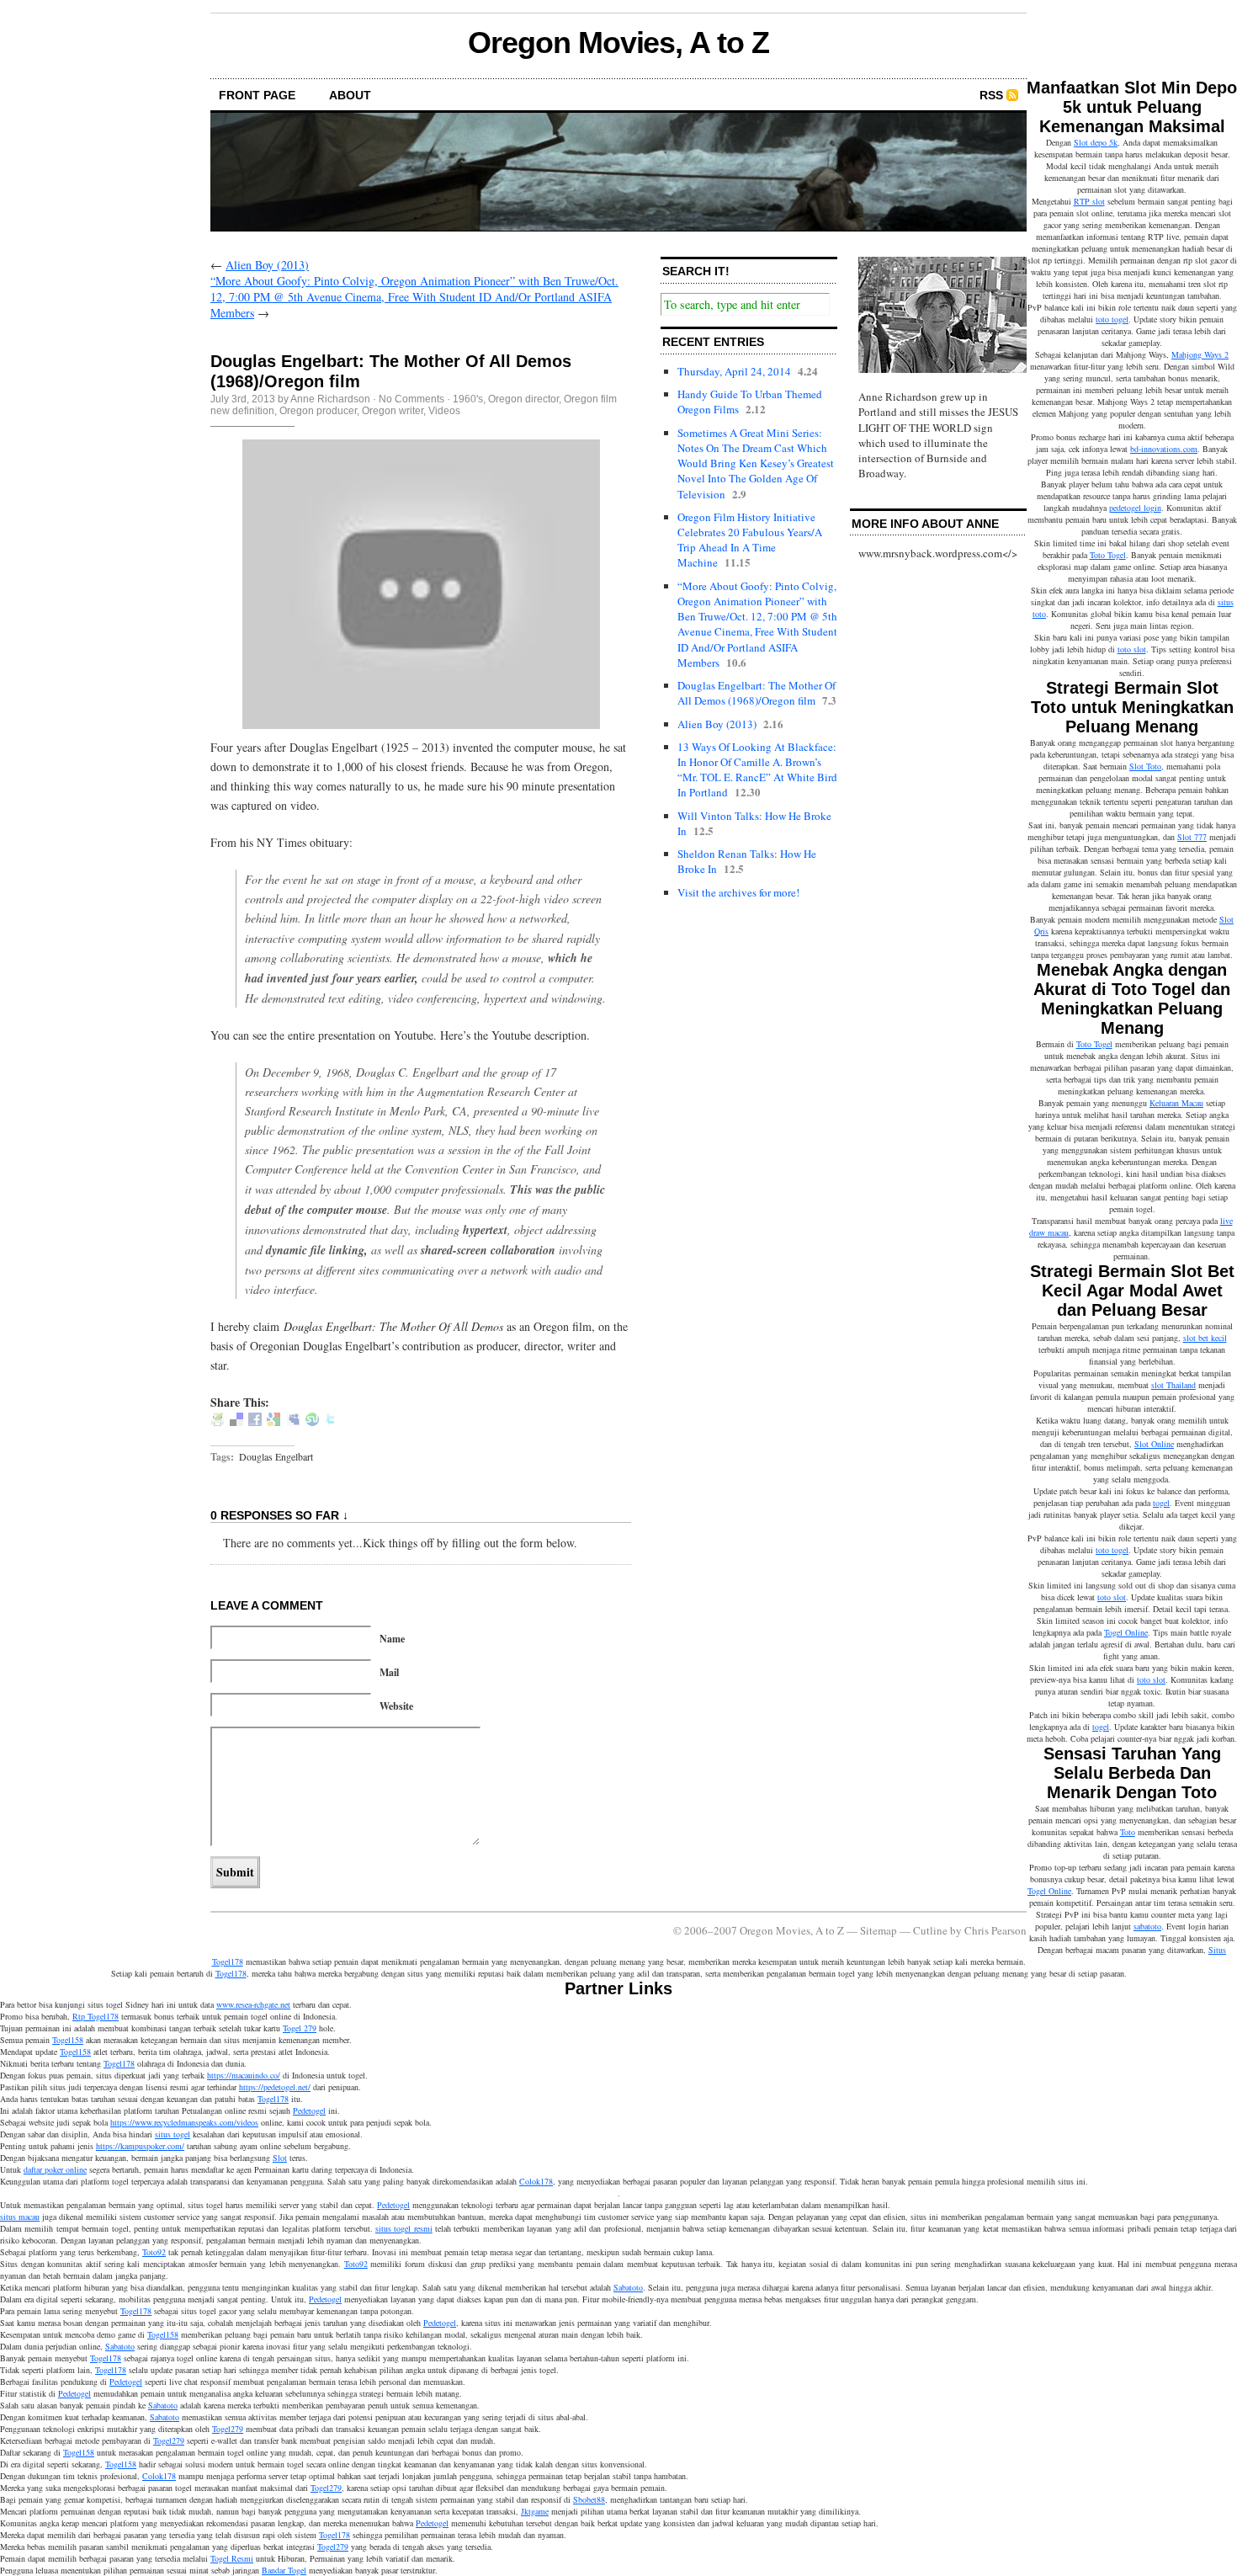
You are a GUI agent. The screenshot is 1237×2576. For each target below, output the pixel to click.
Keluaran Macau (1176, 1103)
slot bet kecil (1205, 1338)
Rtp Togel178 (96, 2016)
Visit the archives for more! (738, 892)
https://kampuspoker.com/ (140, 2146)
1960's (468, 399)
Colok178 (536, 2181)
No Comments (411, 399)
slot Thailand (1173, 1385)
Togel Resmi (232, 2558)
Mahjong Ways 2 (1200, 354)
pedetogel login (1135, 508)
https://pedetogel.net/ (275, 2087)
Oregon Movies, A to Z (618, 43)
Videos (444, 411)
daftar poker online (55, 2169)
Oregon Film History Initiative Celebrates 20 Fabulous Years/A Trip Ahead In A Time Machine (750, 540)
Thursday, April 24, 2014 (734, 371)
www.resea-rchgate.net (253, 2004)
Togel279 (228, 2429)
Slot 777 (1192, 837)
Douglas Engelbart (276, 1456)
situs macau (20, 2217)
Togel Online (1126, 1632)
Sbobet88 (589, 2499)
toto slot (1132, 649)
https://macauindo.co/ (244, 2075)
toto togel (1112, 319)
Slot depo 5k (1096, 142)
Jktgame (535, 2511)
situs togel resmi (404, 2228)
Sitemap (879, 1930)
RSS (991, 95)
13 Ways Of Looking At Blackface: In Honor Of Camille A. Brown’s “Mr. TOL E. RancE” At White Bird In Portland (757, 770)
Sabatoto (628, 2287)
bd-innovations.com (1164, 449)
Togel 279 (300, 2028)
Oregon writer (393, 411)
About (350, 95)
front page (257, 95)
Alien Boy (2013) (267, 265)
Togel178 (231, 1973)
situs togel (173, 2134)
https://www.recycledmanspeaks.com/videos (184, 2122)
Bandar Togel (284, 2570)
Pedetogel (309, 2110)
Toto (1128, 1832)
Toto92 (154, 2252)
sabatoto (1147, 1926)
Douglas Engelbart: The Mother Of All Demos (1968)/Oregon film (757, 693)
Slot (280, 2158)
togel (1161, 1503)
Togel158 (68, 2040)
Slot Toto (1145, 766)
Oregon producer (318, 411)
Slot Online (1154, 1444)
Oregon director (523, 399)
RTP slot (1089, 201)
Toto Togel (1108, 555)
